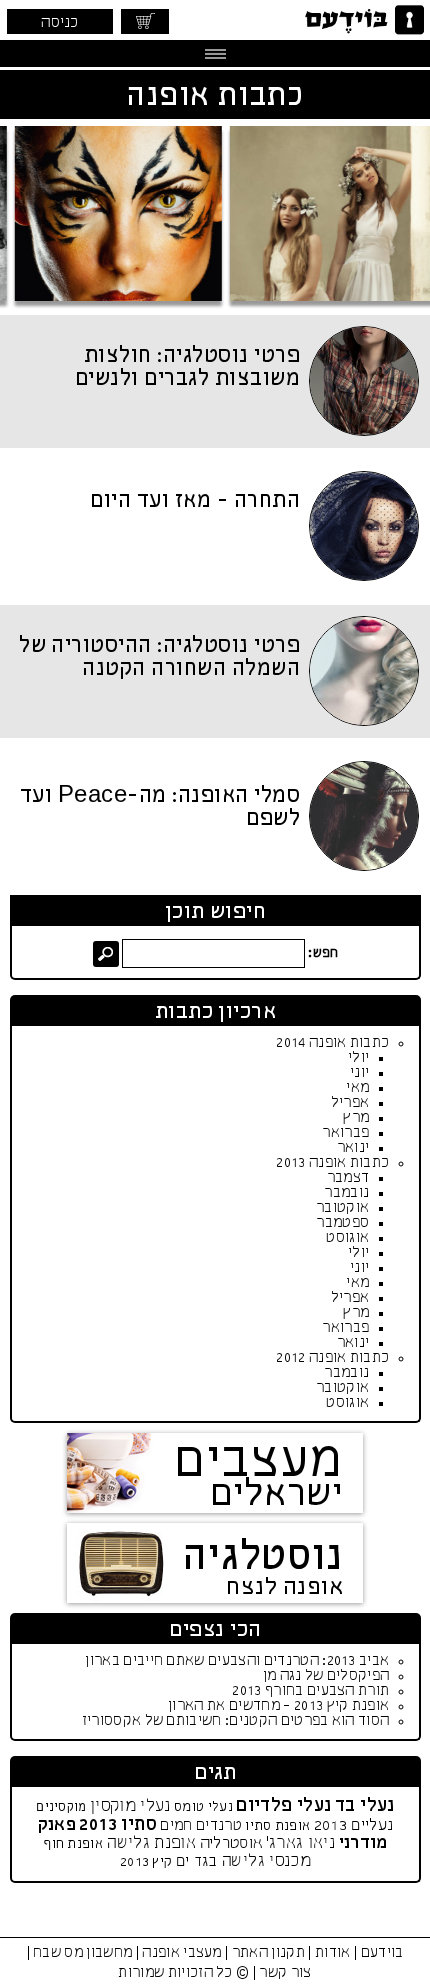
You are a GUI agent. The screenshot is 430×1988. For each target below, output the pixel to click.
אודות (333, 1953)
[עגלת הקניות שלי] (145, 21)
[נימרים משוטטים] (217, 213)
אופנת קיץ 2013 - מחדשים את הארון (278, 1706)
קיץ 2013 (146, 1862)
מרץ (356, 1118)
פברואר (345, 1133)
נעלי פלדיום (283, 1806)
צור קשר (285, 1973)
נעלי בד (365, 1806)
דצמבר (348, 1178)
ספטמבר (342, 1223)
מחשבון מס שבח (82, 1953)
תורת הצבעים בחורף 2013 (310, 1691)
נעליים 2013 (354, 1825)
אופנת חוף (73, 1844)
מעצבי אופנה (182, 1953)
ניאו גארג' (301, 1843)
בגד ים (197, 1861)
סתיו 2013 (118, 1825)
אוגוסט (347, 1238)
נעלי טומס (203, 1807)
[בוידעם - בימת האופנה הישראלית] (362, 20)
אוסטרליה (231, 1843)
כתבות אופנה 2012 (332, 1358)
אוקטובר (342, 1208)
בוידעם (382, 1953)
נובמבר (346, 1193)
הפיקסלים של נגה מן (326, 1676)
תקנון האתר (268, 1953)
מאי (357, 1088)
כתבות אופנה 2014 (332, 1043)
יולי (358, 1058)
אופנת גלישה (151, 1843)
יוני (359, 1073)
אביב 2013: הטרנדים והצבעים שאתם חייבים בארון (237, 1661)
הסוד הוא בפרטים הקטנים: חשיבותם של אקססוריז (236, 1721)
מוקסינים (61, 1807)
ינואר (353, 1148)
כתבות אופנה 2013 (332, 1163)
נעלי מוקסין (130, 1806)
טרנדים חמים (201, 1826)
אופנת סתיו (277, 1826)
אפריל (350, 1103)
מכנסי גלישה (266, 1861)
